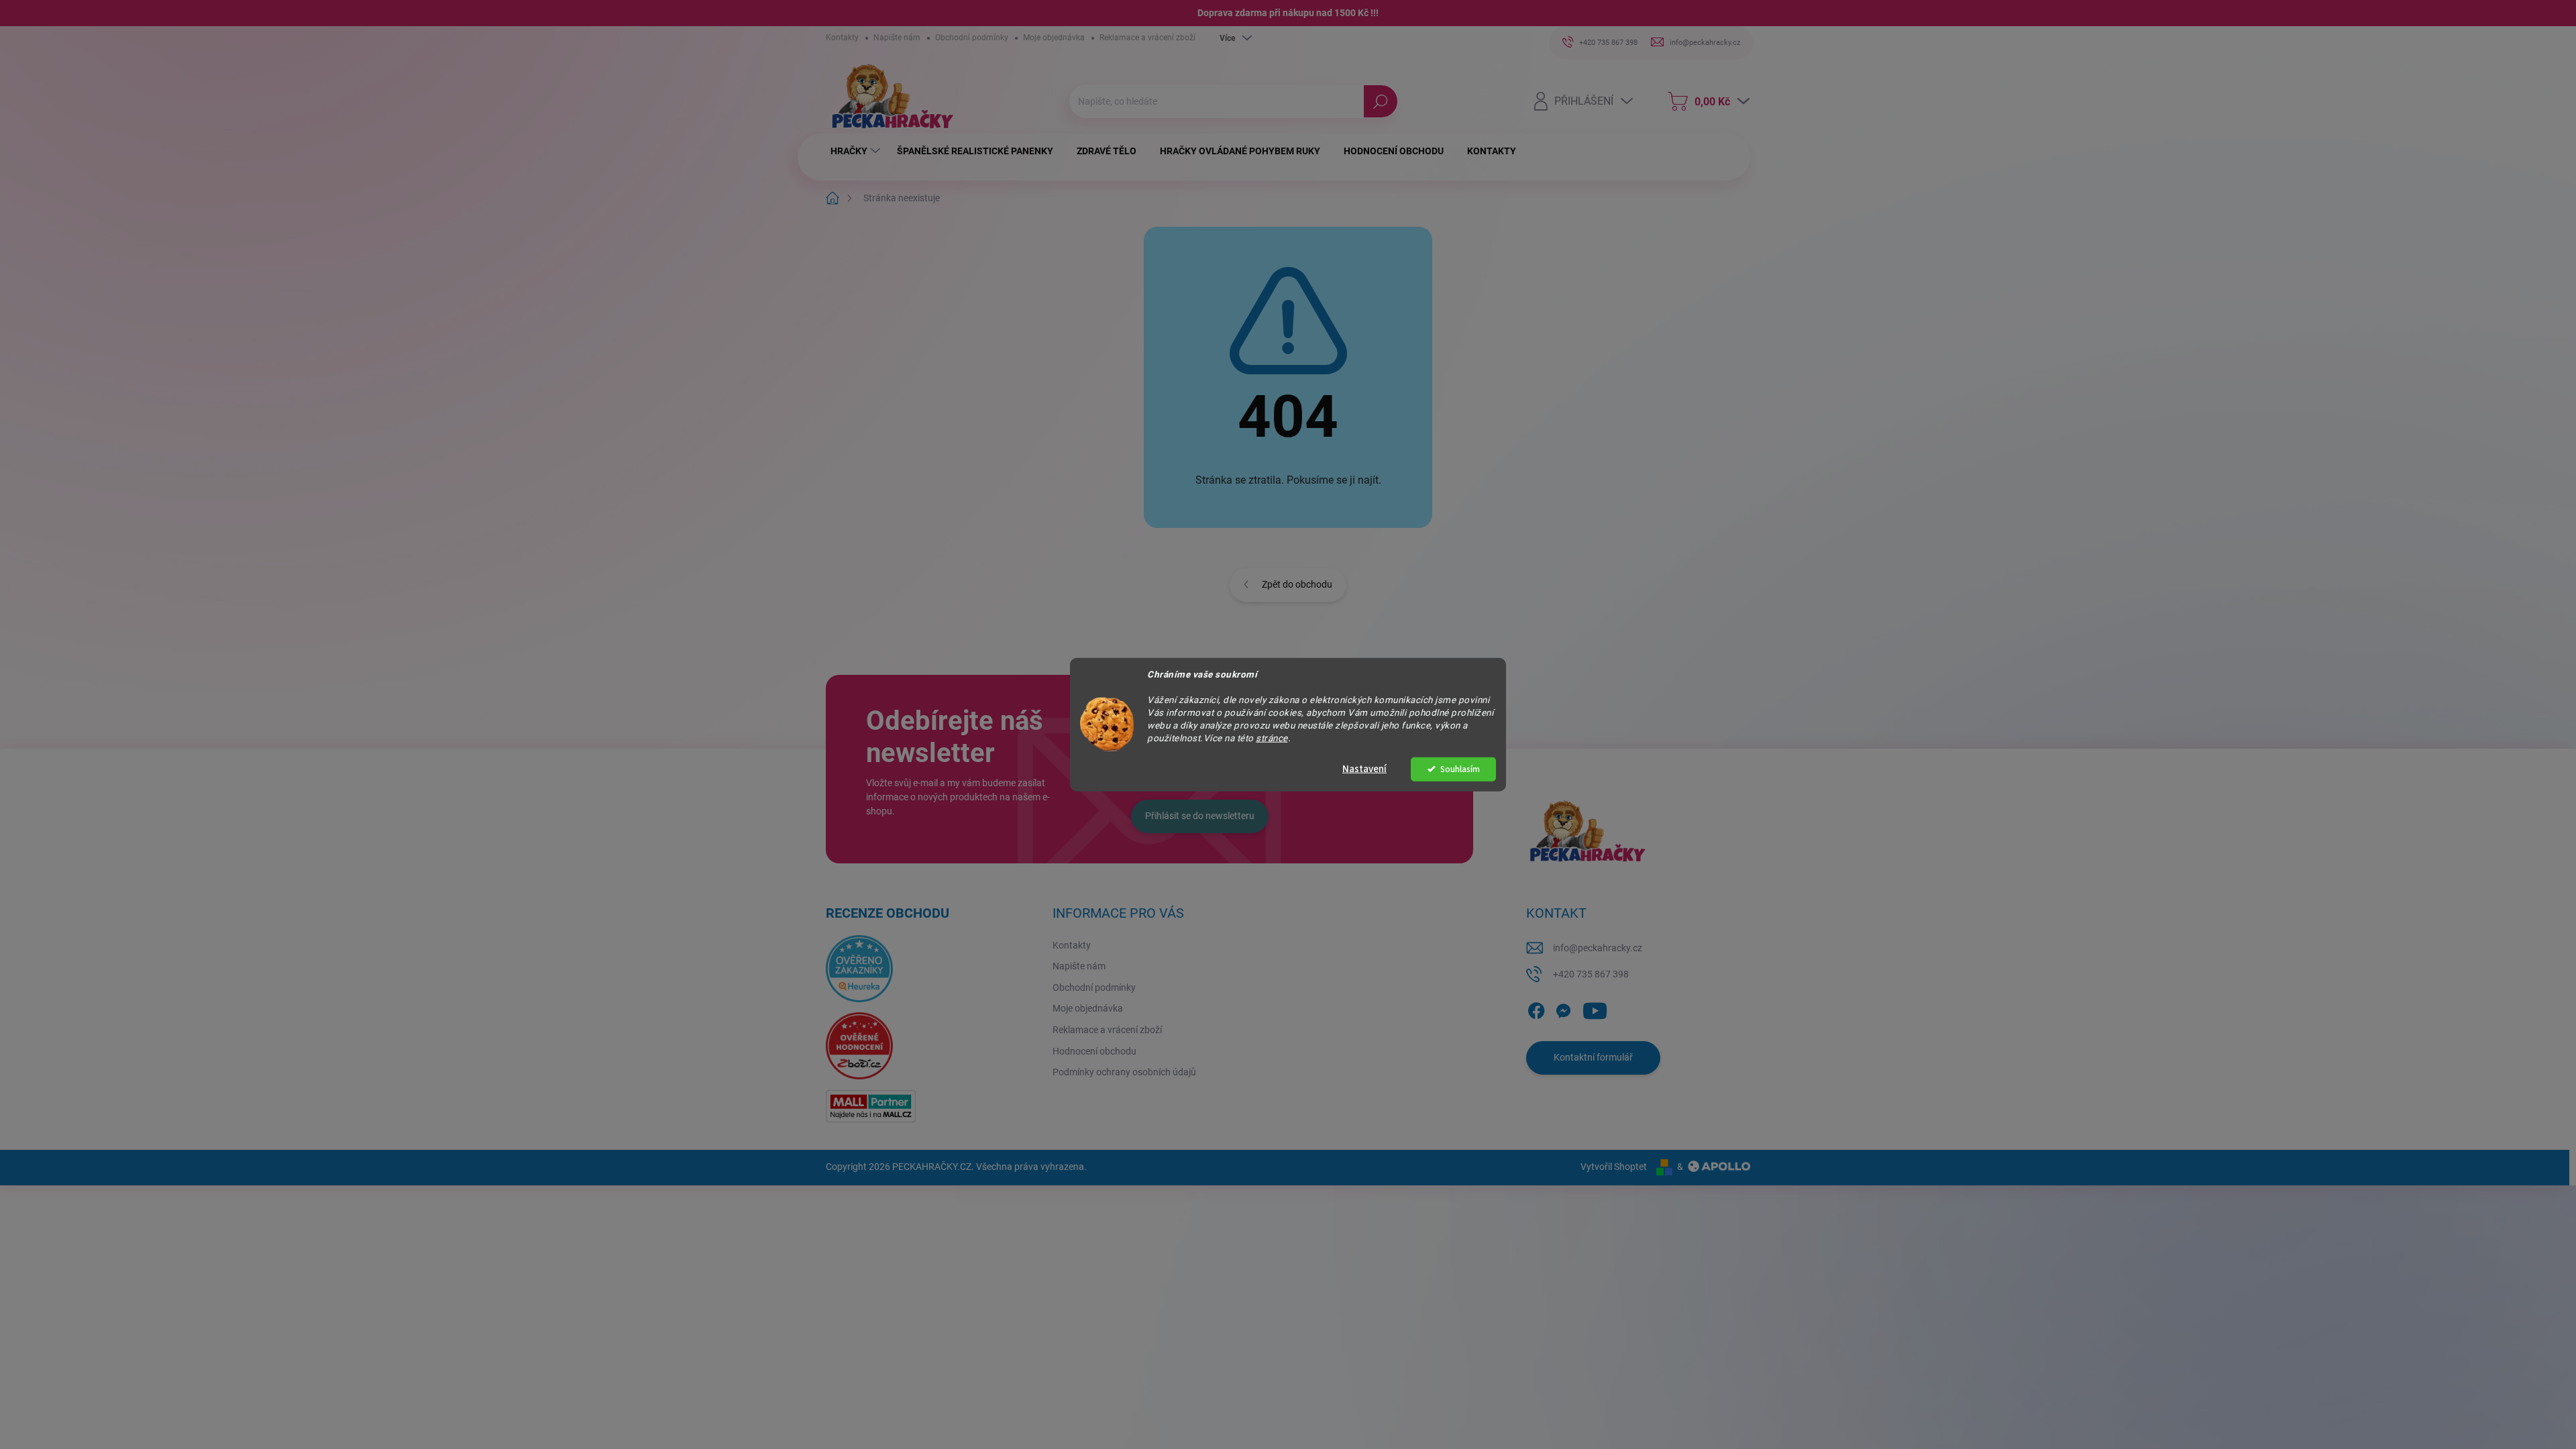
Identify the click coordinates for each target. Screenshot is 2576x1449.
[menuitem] (857, 151)
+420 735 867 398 (1591, 974)
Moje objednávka (1054, 38)
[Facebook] (1536, 1008)
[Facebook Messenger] (1563, 1008)
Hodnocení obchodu (1094, 1051)
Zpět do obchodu (1297, 584)
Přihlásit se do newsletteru (1200, 816)
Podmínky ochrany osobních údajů (1124, 1072)
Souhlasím (1460, 768)
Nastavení (1364, 768)
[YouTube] (1595, 1008)
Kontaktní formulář (1593, 1057)
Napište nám (897, 38)
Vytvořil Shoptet (1614, 1167)
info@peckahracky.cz (1598, 948)
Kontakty (842, 38)
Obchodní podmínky (972, 38)
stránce (1272, 737)
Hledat (1380, 101)
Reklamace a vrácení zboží (1147, 38)
